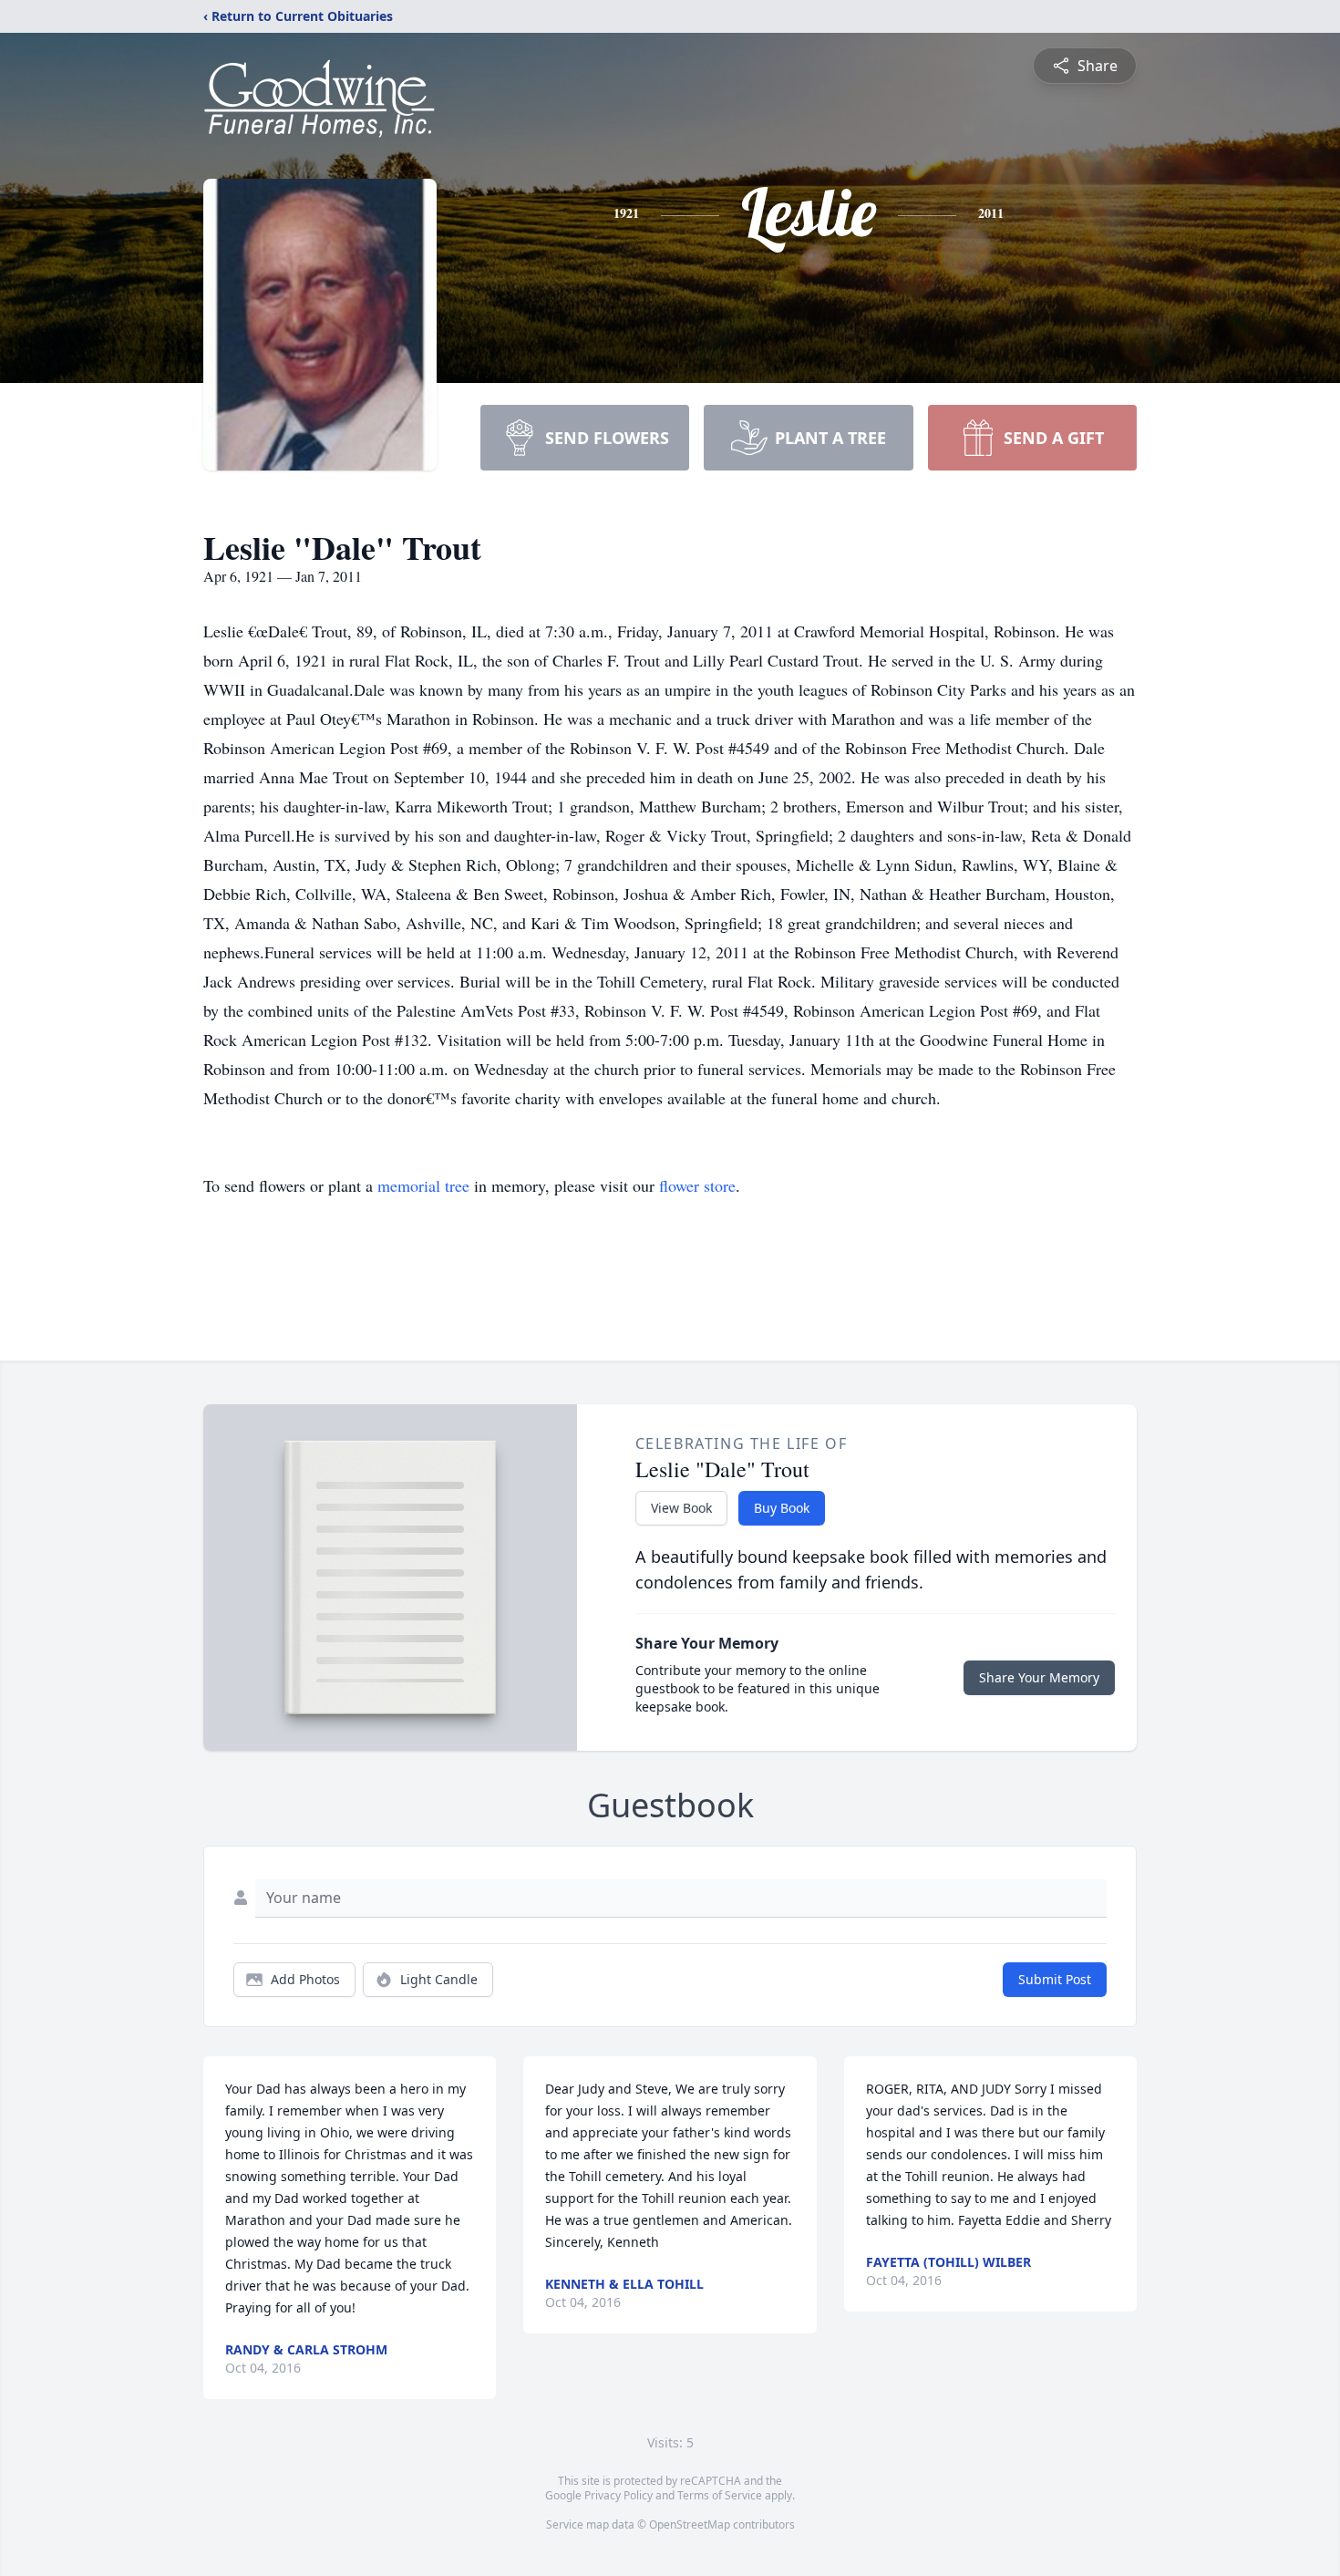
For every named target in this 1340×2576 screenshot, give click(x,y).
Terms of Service (720, 2495)
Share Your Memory (1039, 1677)
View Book (681, 1508)
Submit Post (1055, 1979)
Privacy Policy (618, 2495)
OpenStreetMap (690, 2524)
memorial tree (423, 1185)
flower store (697, 1185)
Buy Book (782, 1508)
